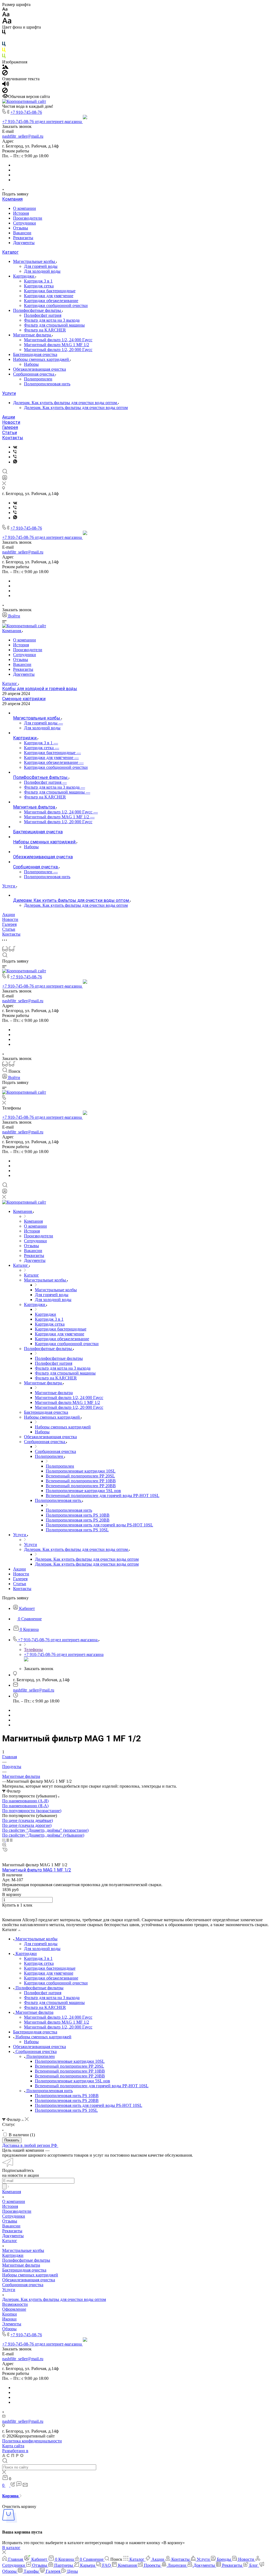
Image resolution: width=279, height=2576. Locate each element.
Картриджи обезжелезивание (51, 301)
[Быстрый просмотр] (4, 1845)
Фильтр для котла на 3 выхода (52, 320)
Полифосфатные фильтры (38, 310)
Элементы (12, 2324)
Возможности (15, 2304)
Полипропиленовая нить (47, 384)
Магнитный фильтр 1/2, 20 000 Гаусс (58, 350)
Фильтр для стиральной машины (54, 325)
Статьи (10, 433)
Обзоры (9, 2329)
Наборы (31, 364)
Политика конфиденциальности (32, 2441)
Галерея (10, 427)
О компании (25, 208)
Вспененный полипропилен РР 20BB (70, 2076)
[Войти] (5, 479)
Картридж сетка (39, 286)
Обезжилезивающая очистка (40, 369)
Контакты (13, 438)
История (21, 213)
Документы (24, 243)
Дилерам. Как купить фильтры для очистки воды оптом (66, 403)
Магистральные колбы (35, 261)
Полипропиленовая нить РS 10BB (67, 2096)
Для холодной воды (42, 271)
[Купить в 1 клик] (5, 1850)
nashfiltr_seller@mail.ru (23, 136)
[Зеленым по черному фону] (4, 57)
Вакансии (22, 233)
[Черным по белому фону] (4, 33)
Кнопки (10, 2314)
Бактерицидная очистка (35, 354)
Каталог (10, 252)
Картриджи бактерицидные (50, 291)
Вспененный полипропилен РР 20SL (69, 2066)
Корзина (11, 2496)
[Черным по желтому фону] (4, 51)
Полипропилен (38, 379)
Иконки (9, 2319)
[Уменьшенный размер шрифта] (5, 9)
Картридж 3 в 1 (38, 281)
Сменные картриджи (24, 699)
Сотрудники (25, 223)
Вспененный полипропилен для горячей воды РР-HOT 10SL (92, 2086)
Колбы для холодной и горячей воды (40, 689)
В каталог (11, 2548)
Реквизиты (23, 238)
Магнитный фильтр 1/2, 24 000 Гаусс (58, 340)
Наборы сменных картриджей (42, 359)
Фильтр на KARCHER (45, 330)
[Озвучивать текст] (6, 85)
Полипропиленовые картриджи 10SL (70, 2061)
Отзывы (21, 228)
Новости (11, 422)
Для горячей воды (41, 266)
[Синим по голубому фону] (4, 45)
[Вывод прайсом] (11, 1840)
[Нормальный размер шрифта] (6, 15)
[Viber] (15, 452)
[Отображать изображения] (5, 67)
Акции (9, 417)
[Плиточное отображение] (4, 1840)
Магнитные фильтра (33, 335)
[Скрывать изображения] (5, 74)
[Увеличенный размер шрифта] (7, 22)
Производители (28, 218)
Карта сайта (13, 2446)
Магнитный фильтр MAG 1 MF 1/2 (57, 345)
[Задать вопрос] (4, 1910)
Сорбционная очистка (34, 374)
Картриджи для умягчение (49, 296)
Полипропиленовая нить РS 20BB (67, 2100)
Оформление (14, 2309)
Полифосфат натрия (43, 315)
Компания (12, 199)
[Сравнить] (4, 1855)
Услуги (9, 393)
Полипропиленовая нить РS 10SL (66, 2110)
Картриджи (24, 276)
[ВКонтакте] (15, 447)
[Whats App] (15, 462)
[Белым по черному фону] (4, 39)
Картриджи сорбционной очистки (56, 305)
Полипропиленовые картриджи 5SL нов (72, 2081)
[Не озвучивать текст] (5, 92)
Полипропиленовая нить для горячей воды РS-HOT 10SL (89, 2105)
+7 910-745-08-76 (26, 112)
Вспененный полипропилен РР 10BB (70, 2071)
